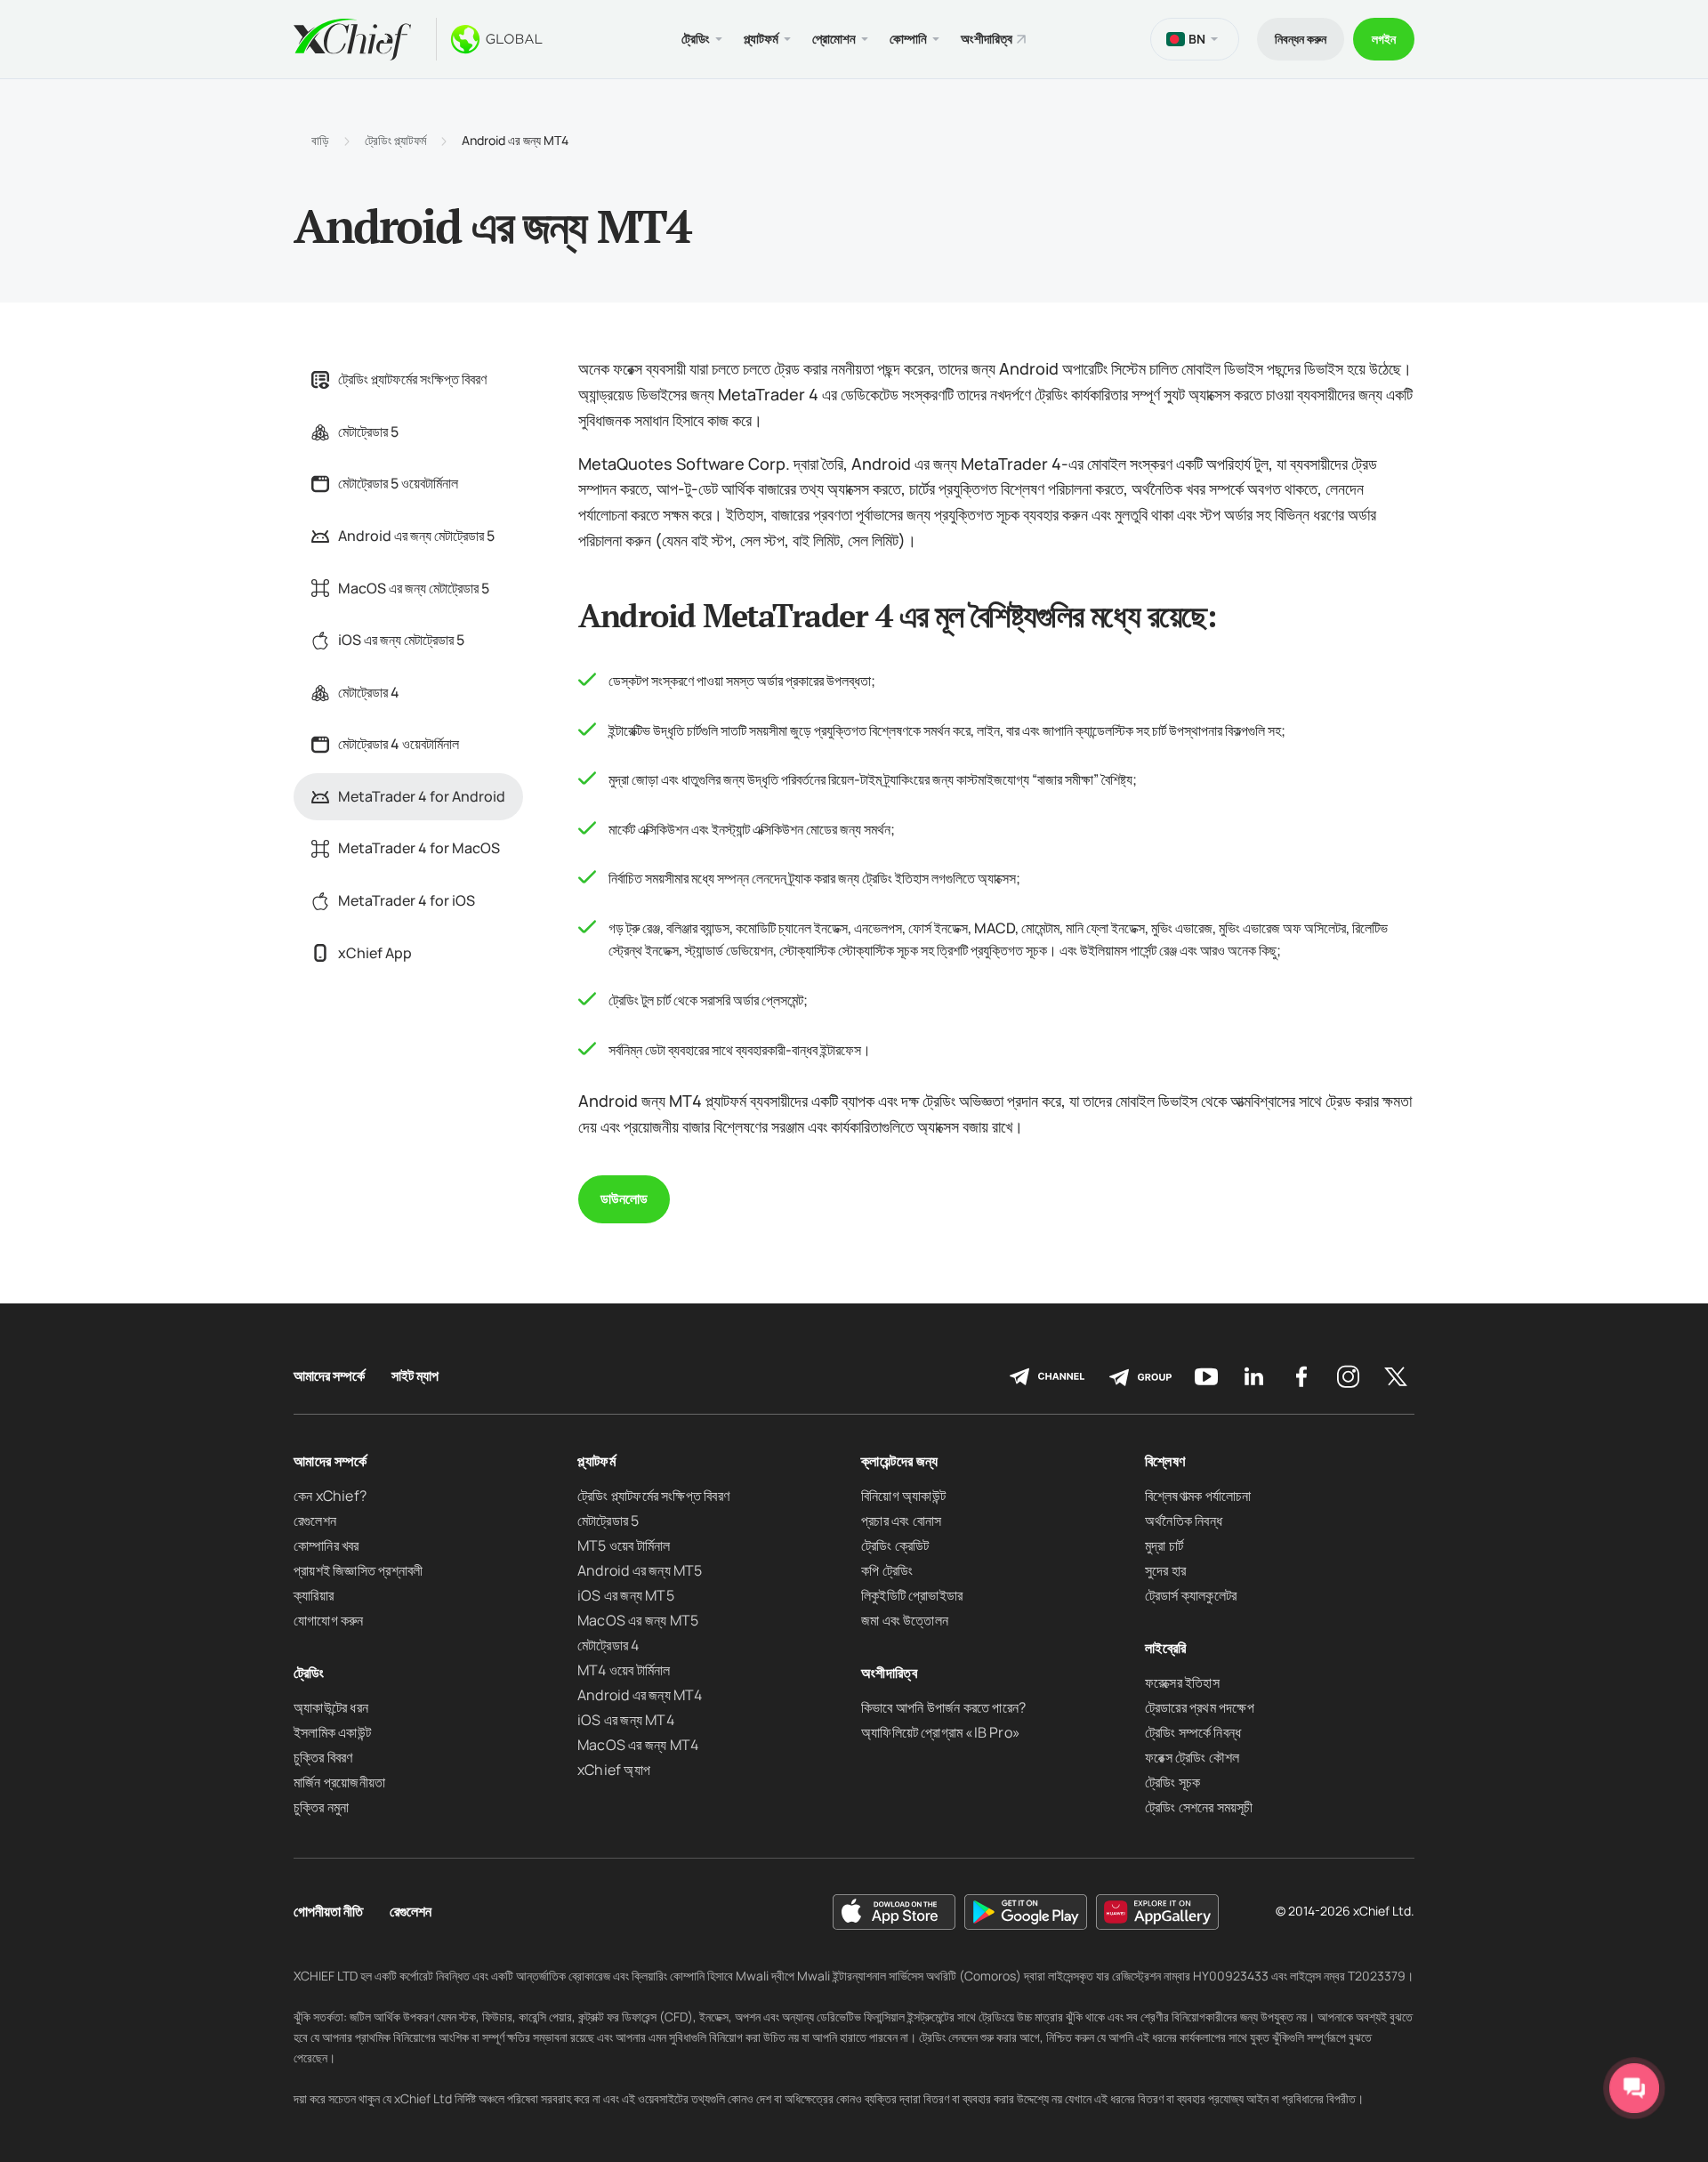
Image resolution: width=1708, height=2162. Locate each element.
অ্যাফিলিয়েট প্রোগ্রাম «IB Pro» (941, 1732)
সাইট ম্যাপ (415, 1376)
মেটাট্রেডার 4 (369, 692)
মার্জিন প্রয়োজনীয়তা (339, 1782)
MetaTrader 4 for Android (422, 796)
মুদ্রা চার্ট (1164, 1545)
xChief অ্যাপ (614, 1770)
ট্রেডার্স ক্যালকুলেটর (1191, 1595)
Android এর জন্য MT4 (640, 1695)
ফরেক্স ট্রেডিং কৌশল (1192, 1757)
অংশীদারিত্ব (987, 39)
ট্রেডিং (309, 1673)
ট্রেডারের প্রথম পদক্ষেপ (1200, 1707)
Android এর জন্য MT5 (640, 1570)
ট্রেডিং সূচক (1172, 1782)
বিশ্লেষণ (1165, 1461)
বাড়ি (320, 141)
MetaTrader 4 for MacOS (419, 848)
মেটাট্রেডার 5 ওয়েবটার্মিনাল (398, 483)
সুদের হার (1165, 1570)
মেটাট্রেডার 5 (368, 432)
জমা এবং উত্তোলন (905, 1620)
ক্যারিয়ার (314, 1595)
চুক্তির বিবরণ (323, 1757)
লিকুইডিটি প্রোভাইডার (912, 1595)
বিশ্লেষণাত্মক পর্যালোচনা (1198, 1496)
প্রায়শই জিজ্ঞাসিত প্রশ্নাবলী (358, 1570)
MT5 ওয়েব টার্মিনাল (624, 1545)
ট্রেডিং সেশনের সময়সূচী (1199, 1807)
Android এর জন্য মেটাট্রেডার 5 (416, 536)
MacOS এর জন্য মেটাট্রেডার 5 (414, 588)
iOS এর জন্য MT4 (626, 1720)
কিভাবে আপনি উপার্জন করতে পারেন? (943, 1707)
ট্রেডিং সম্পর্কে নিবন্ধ (1193, 1732)
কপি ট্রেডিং (887, 1570)
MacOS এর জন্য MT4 (638, 1745)
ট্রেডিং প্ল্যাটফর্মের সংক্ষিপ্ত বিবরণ (412, 379)
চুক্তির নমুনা (321, 1807)
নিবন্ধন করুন (1301, 39)
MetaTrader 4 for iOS (407, 900)
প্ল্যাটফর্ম (596, 1461)
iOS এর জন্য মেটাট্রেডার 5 (401, 640)
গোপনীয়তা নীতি (328, 1912)
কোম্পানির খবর (326, 1545)
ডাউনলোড (624, 1198)
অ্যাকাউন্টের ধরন (331, 1707)
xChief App (375, 953)
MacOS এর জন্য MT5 (638, 1620)
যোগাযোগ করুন (329, 1620)
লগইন (1384, 39)
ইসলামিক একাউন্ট (332, 1732)
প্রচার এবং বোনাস (901, 1521)
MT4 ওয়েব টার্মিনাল (624, 1670)
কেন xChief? (330, 1496)
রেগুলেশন (315, 1521)
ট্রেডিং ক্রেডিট (895, 1545)
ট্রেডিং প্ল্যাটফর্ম (395, 141)
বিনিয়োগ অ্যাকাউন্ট (903, 1496)
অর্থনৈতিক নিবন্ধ (1184, 1521)
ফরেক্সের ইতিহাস (1182, 1682)
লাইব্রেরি (1165, 1648)
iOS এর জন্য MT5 (626, 1595)
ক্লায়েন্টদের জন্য (900, 1461)
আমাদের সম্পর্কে (329, 1376)
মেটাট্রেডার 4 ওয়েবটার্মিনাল (399, 744)
